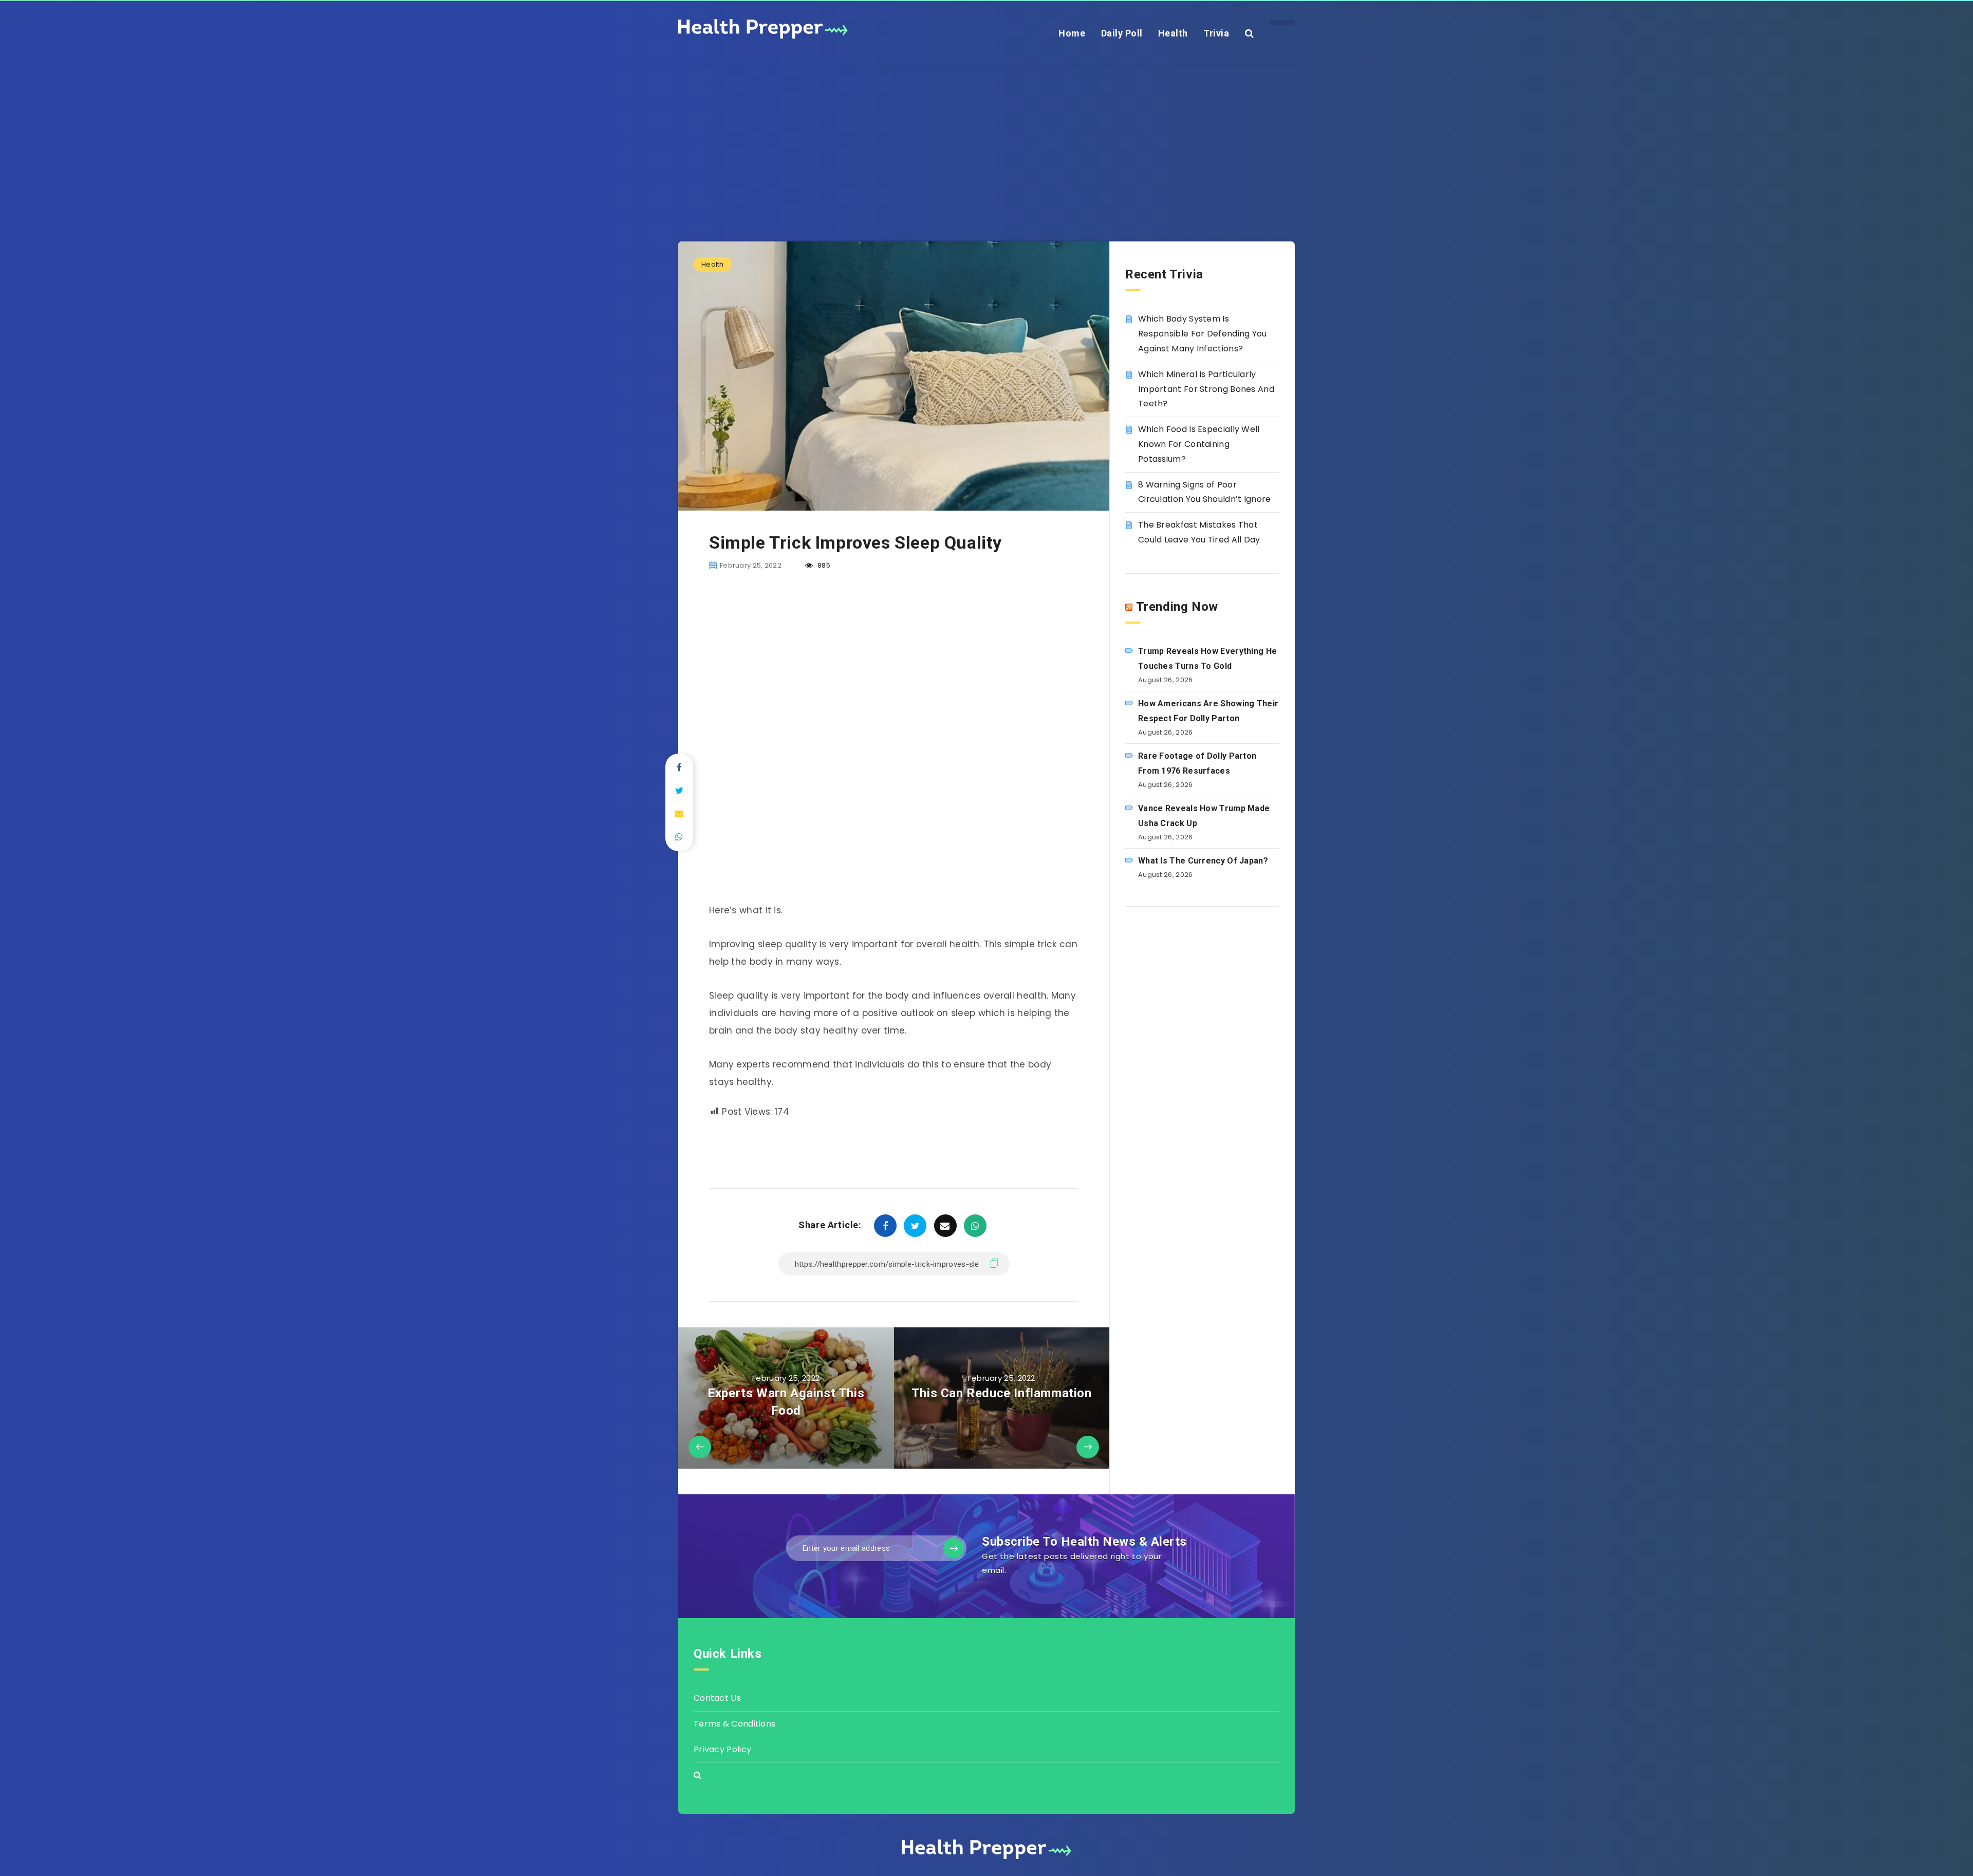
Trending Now (1177, 607)
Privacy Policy (722, 1749)
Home (1072, 33)
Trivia (1216, 33)
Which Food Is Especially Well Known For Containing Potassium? (1199, 444)
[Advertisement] (986, 139)
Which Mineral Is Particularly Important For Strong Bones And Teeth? (1206, 389)
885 (823, 565)
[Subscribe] (954, 1548)
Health (1173, 33)
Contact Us (717, 1698)
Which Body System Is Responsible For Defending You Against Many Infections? (1203, 334)
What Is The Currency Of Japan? (1203, 861)
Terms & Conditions (734, 1724)
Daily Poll (1122, 33)
